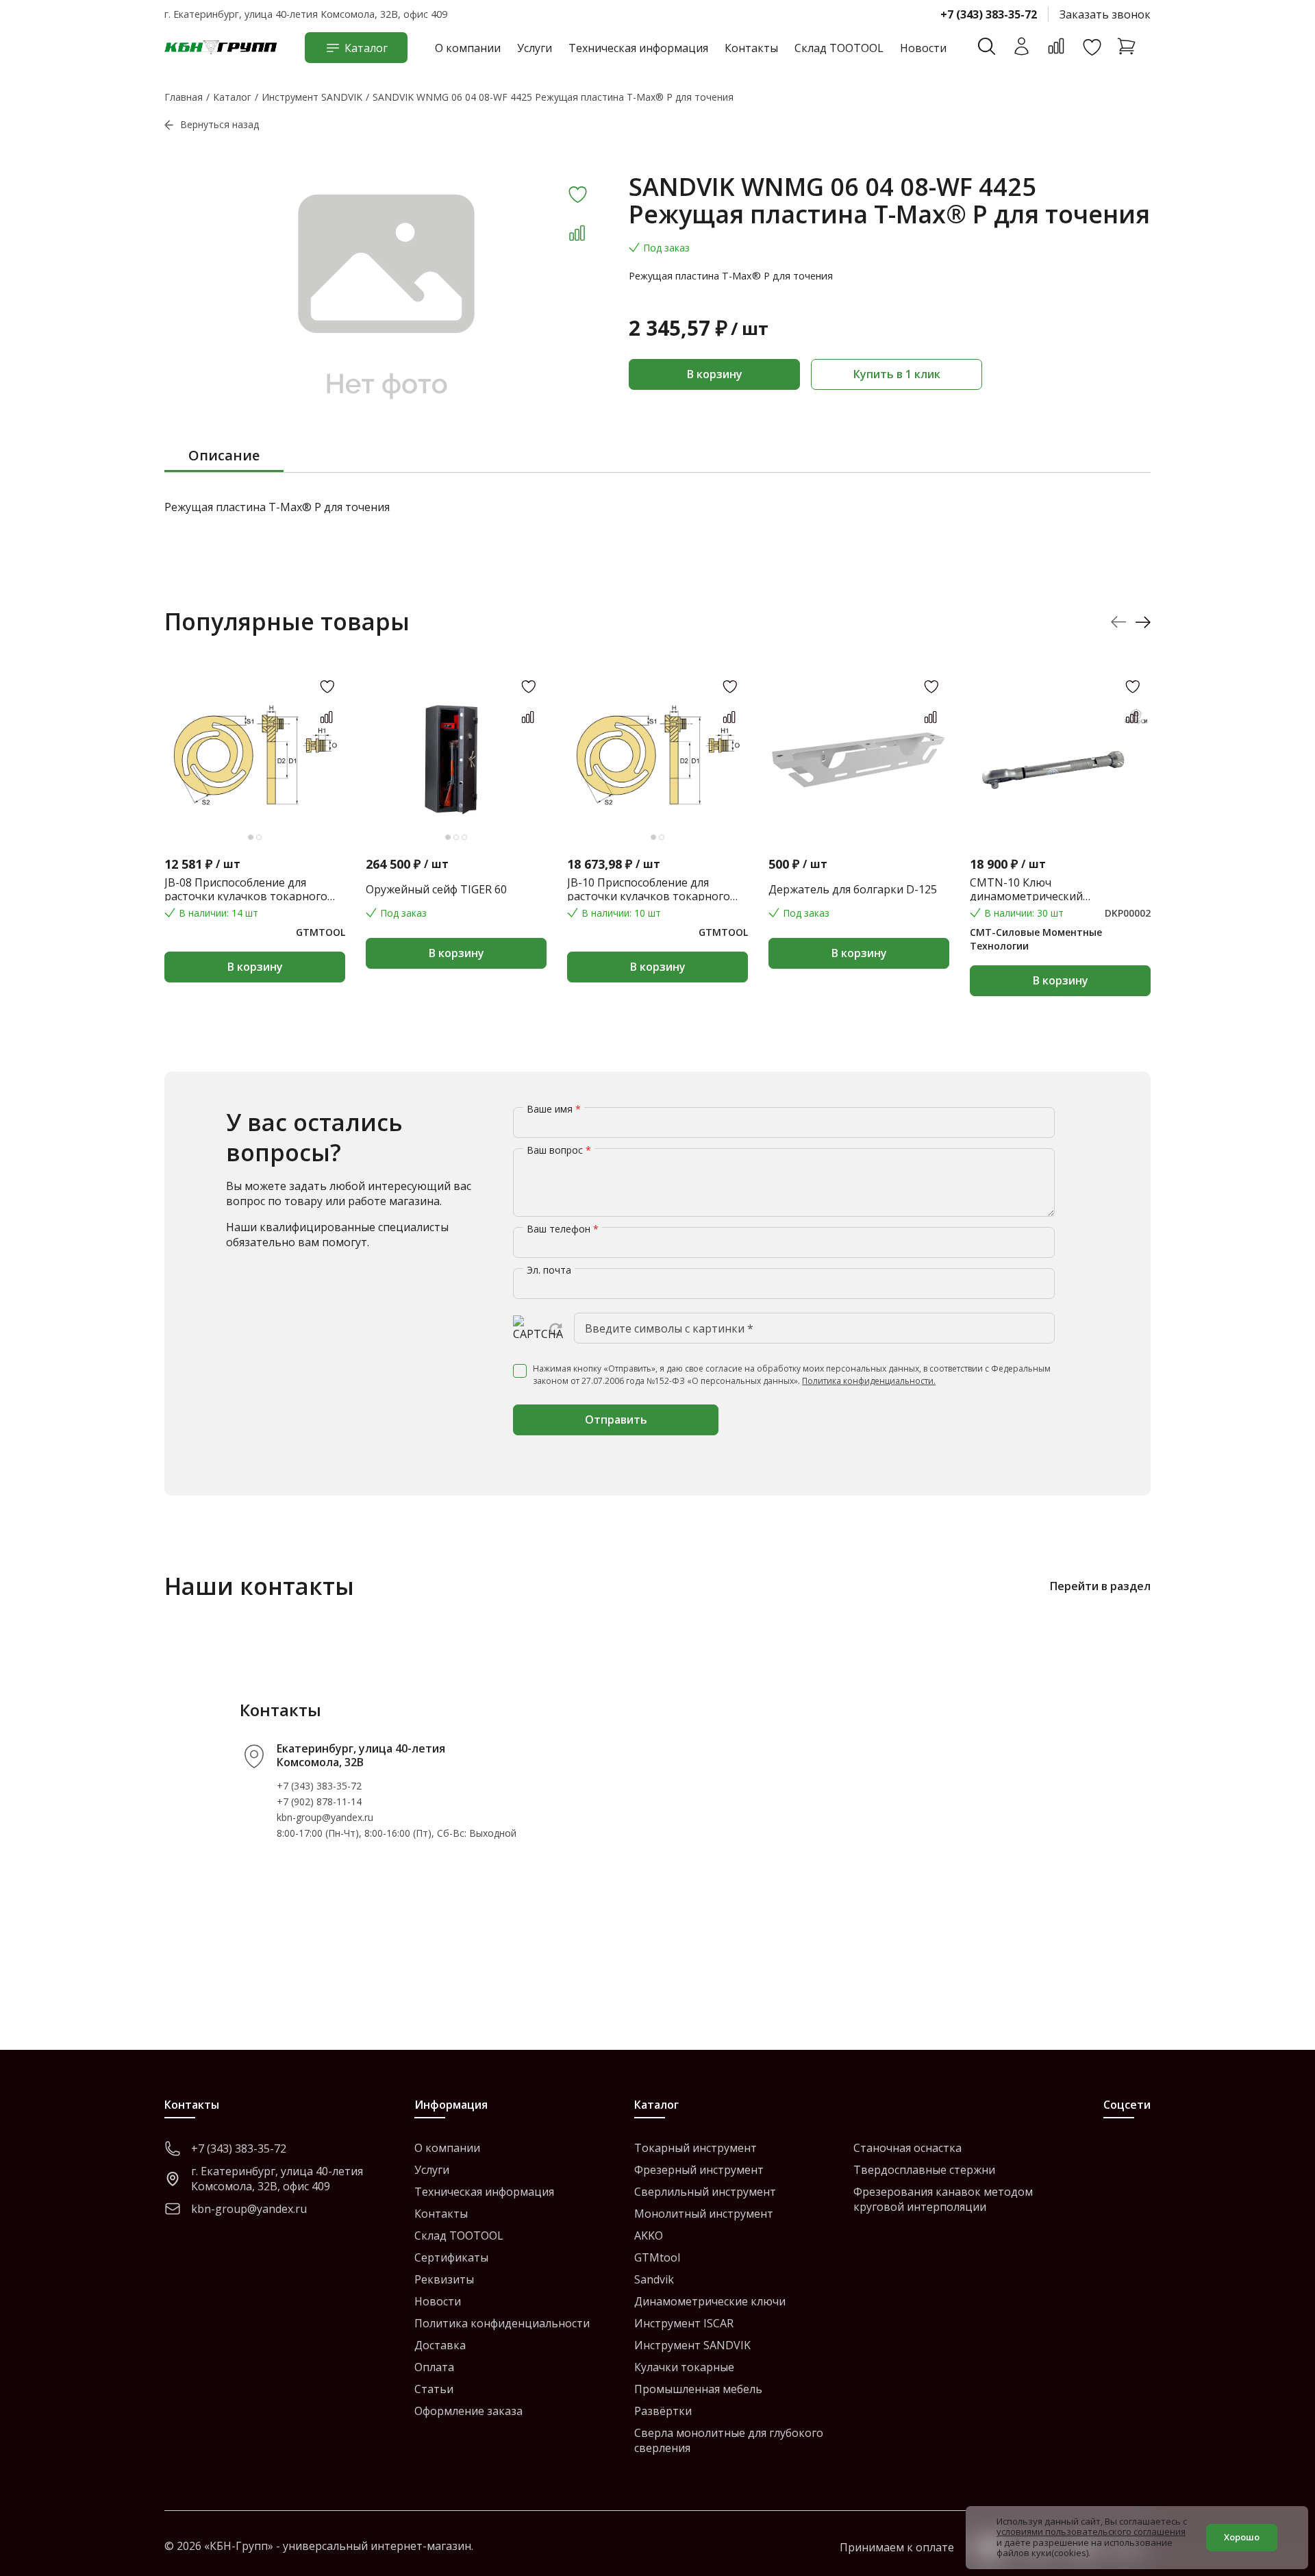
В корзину (715, 374)
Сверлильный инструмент (705, 2192)
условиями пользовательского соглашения (1091, 2531)
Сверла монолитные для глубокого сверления (729, 2440)
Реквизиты (444, 2279)
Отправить (616, 1420)
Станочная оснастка (907, 2148)
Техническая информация (638, 48)
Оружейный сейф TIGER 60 (436, 889)
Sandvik (654, 2279)
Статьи (434, 2389)
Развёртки (663, 2411)
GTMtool (657, 2257)
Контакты (751, 48)
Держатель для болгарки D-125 (853, 889)
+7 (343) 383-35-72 (989, 14)
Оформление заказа (468, 2411)
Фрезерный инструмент (699, 2170)
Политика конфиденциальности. (869, 1381)
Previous (1119, 622)
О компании (468, 48)
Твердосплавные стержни (924, 2170)
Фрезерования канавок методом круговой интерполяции (943, 2199)
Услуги (535, 48)
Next (1143, 622)
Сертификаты (451, 2257)
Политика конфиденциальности (502, 2323)
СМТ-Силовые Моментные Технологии (1036, 939)
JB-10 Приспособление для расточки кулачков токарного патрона (649, 889)
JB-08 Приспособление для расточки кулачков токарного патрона (246, 889)
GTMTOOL (321, 932)
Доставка (440, 2345)
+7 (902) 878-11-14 (319, 1801)
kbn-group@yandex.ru (325, 1817)
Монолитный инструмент (704, 2214)
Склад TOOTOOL (839, 48)
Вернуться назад (220, 124)
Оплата (434, 2367)
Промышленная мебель (698, 2389)
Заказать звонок (1105, 14)
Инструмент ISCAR (684, 2323)
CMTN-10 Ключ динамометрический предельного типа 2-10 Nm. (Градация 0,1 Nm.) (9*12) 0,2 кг (1053, 889)
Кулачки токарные (684, 2367)
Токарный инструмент (696, 2148)
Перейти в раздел (1100, 1586)
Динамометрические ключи (710, 2301)
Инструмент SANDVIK (692, 2345)
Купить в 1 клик (897, 374)
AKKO (649, 2236)
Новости (923, 48)
